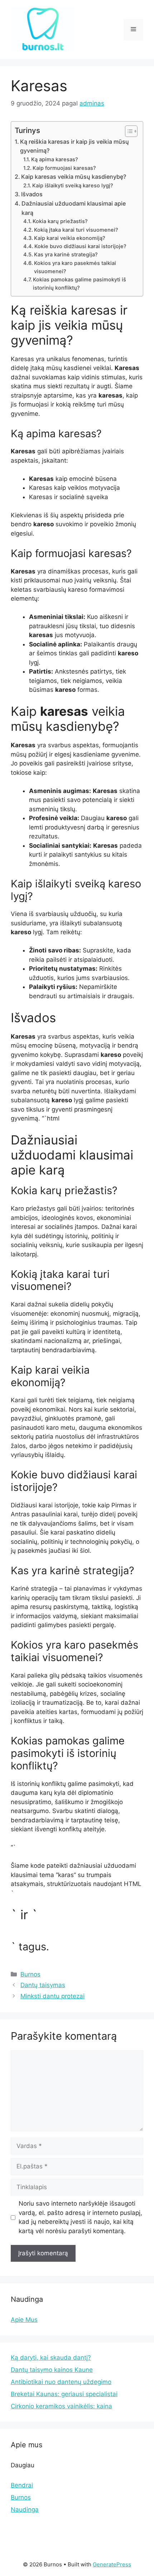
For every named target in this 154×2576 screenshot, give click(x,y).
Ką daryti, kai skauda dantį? (51, 2358)
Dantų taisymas (43, 1985)
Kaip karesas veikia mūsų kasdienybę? (74, 177)
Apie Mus (24, 2320)
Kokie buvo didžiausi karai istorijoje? (80, 246)
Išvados (32, 194)
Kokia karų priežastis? (60, 221)
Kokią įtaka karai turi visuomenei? (76, 230)
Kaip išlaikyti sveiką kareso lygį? (73, 186)
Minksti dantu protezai (52, 1996)
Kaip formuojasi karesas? (64, 168)
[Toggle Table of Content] (128, 131)
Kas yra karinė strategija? (66, 255)
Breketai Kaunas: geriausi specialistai (64, 2394)
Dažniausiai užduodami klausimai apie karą (74, 208)
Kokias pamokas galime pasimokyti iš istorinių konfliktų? (80, 284)
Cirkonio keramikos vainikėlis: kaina (61, 2406)
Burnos (30, 1974)
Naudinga (25, 2509)
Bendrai (22, 2485)
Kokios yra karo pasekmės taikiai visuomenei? (75, 267)
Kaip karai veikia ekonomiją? (70, 238)
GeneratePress (112, 2564)
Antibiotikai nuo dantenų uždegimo (61, 2382)
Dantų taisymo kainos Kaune (52, 2370)
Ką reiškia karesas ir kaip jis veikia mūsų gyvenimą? (74, 146)
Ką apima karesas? (55, 159)
